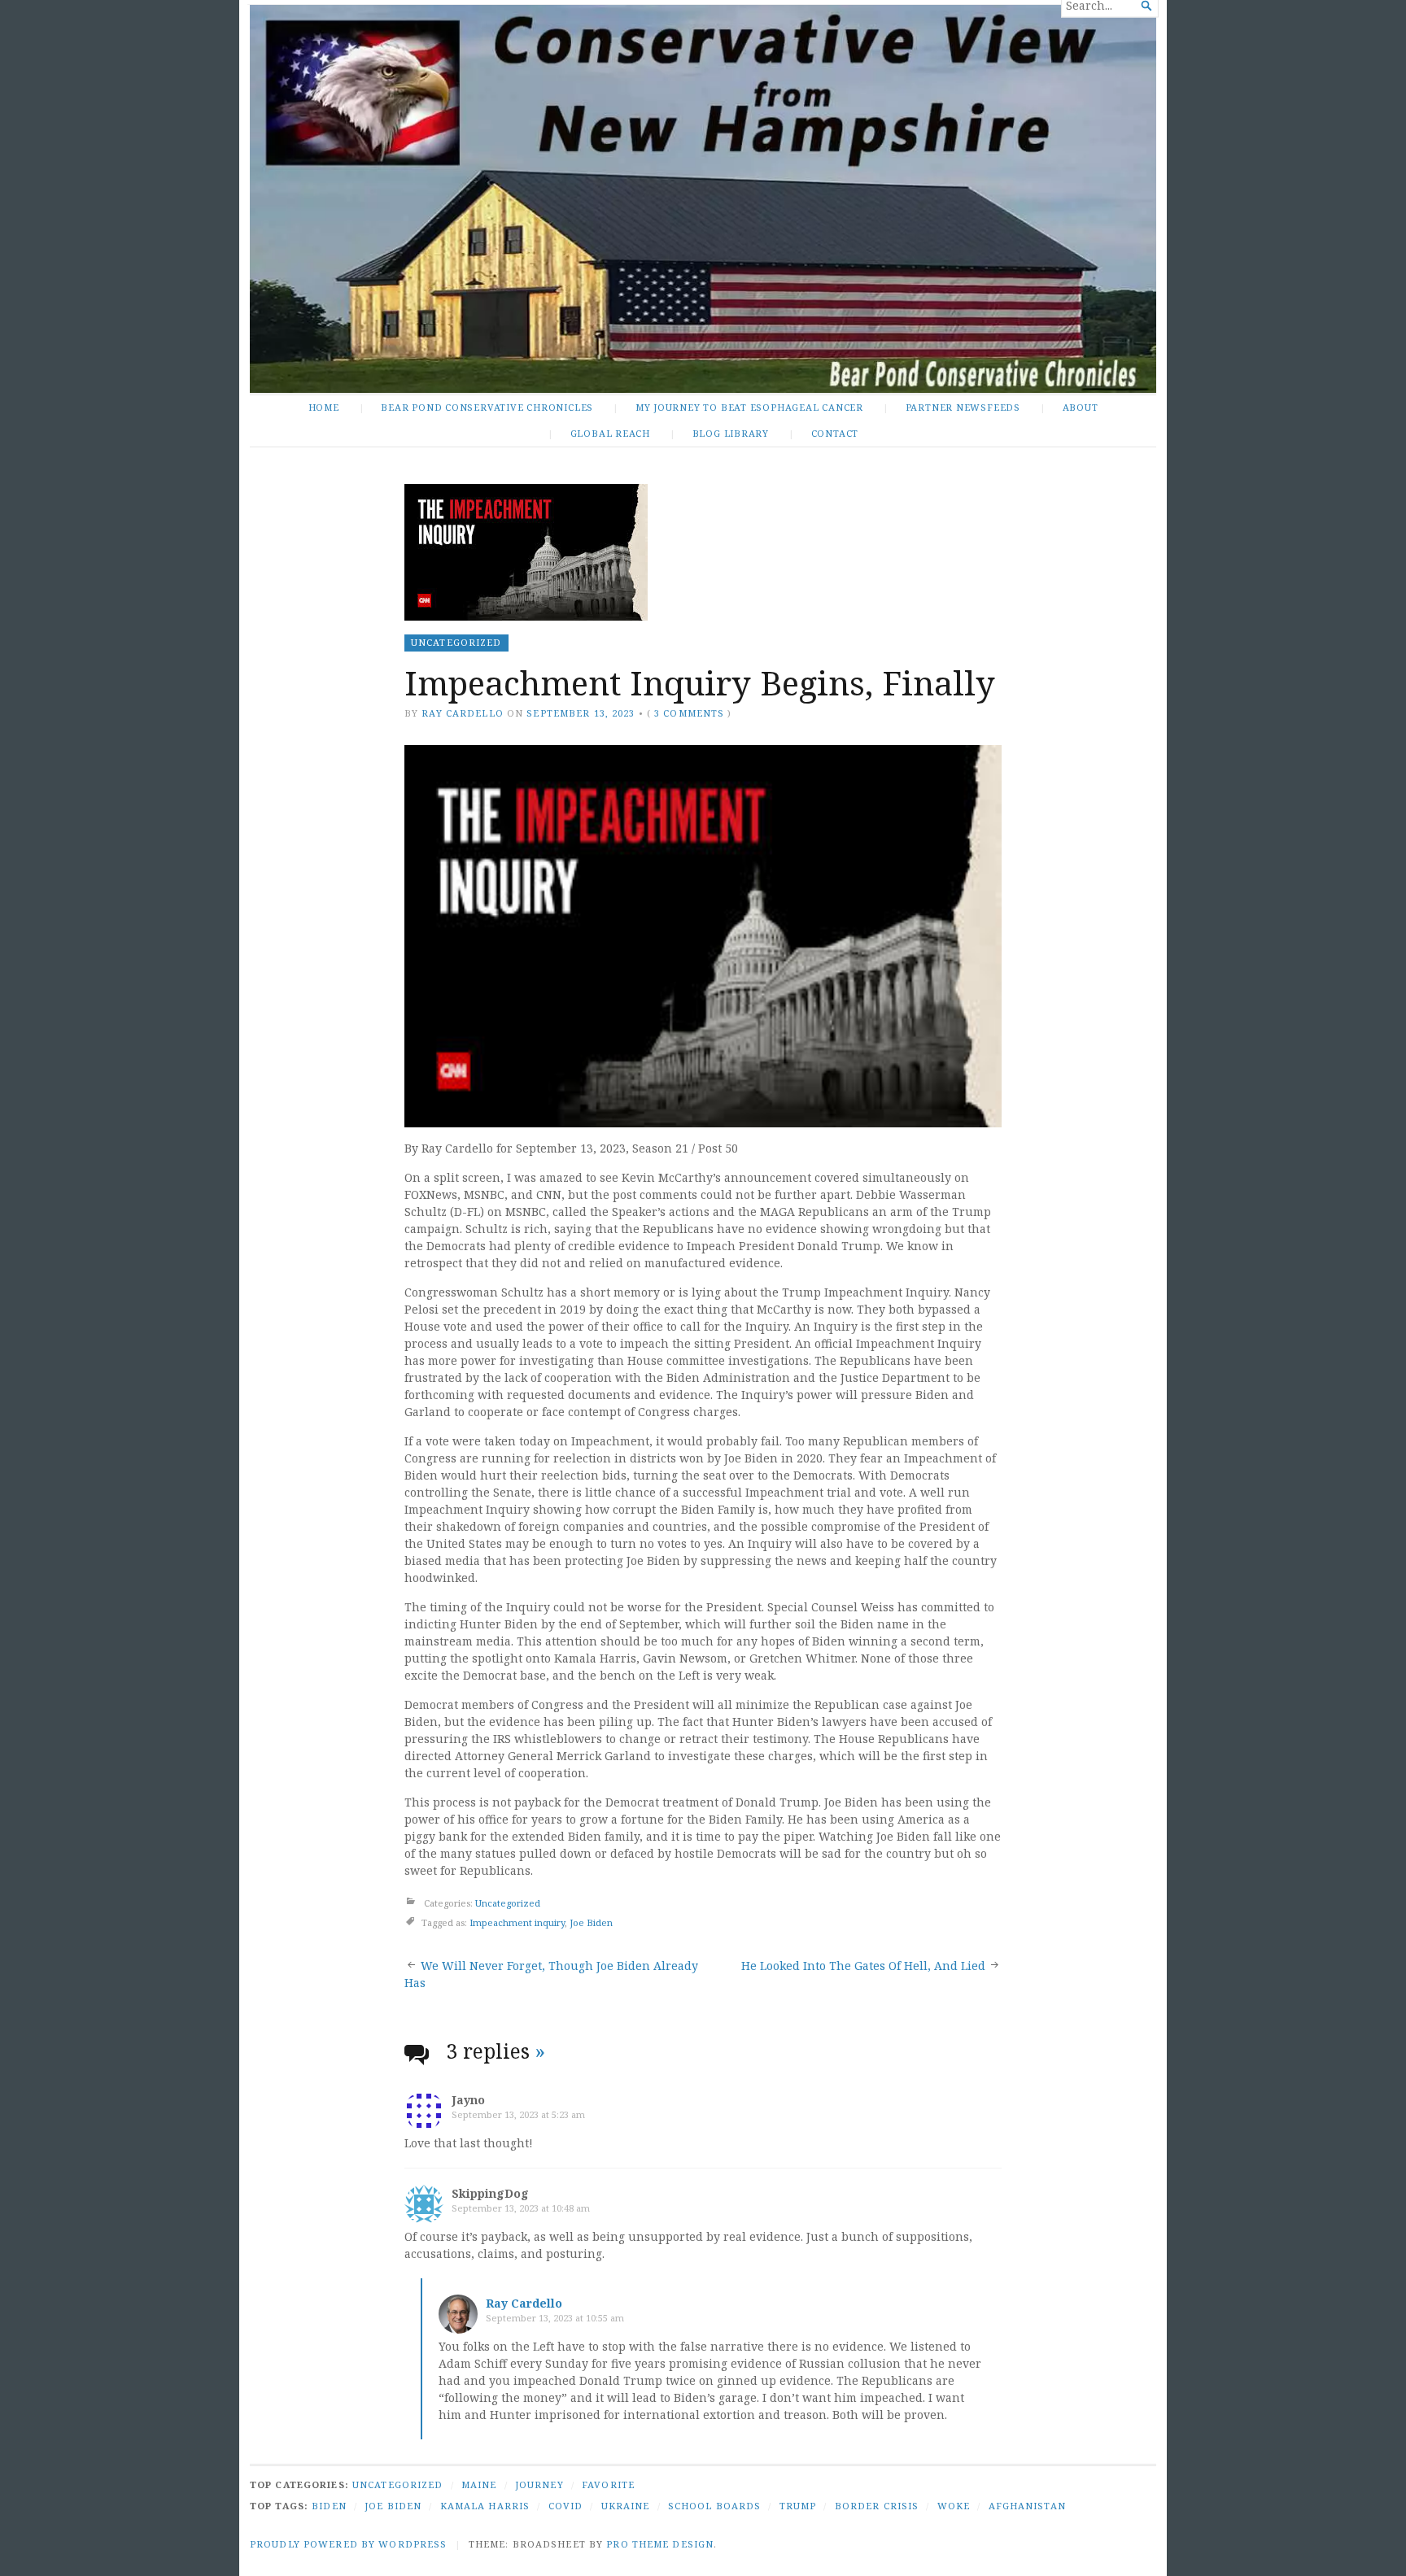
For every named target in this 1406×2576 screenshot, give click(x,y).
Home (324, 407)
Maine (479, 2484)
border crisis (877, 2506)
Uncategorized (456, 642)
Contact (835, 433)
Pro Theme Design (660, 2544)
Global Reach (610, 433)
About (1081, 407)
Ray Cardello (462, 713)
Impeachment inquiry (517, 1922)
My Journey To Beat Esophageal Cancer (749, 407)
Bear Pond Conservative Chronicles (487, 407)
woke (954, 2506)
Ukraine (626, 2506)
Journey (539, 2484)
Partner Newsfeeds (963, 407)
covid (566, 2506)
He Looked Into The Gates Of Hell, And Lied (863, 1966)
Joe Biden (591, 1922)
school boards (715, 2506)
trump (798, 2506)
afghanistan (1027, 2506)
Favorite (608, 2484)
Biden (329, 2506)
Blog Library (731, 433)
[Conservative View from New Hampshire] (703, 199)
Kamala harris (485, 2506)
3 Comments (689, 713)
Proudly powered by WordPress (348, 2544)
